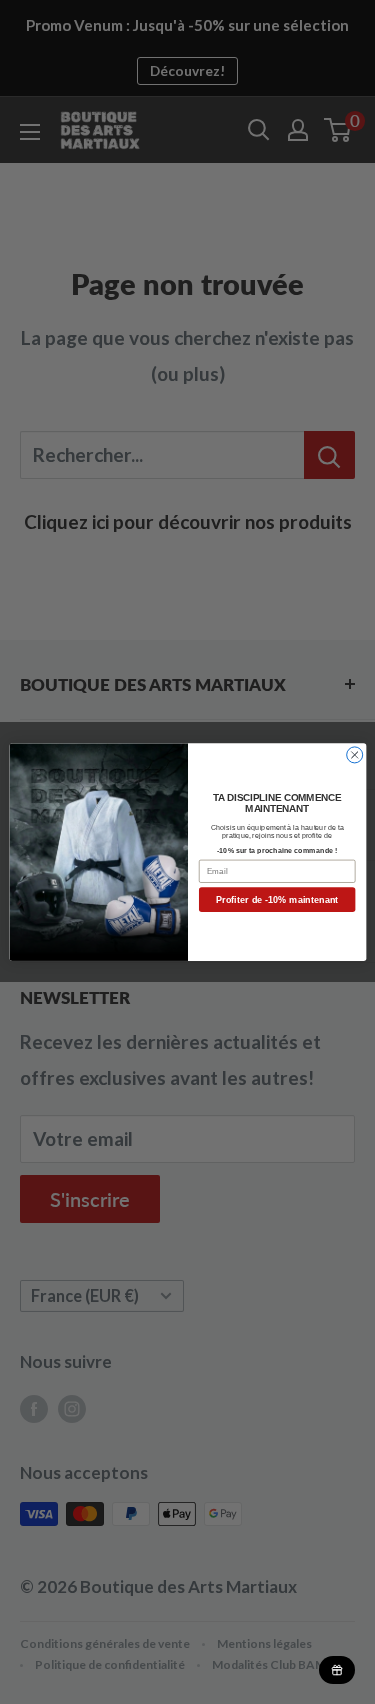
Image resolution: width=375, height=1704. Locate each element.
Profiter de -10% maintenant (277, 900)
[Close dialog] (354, 755)
